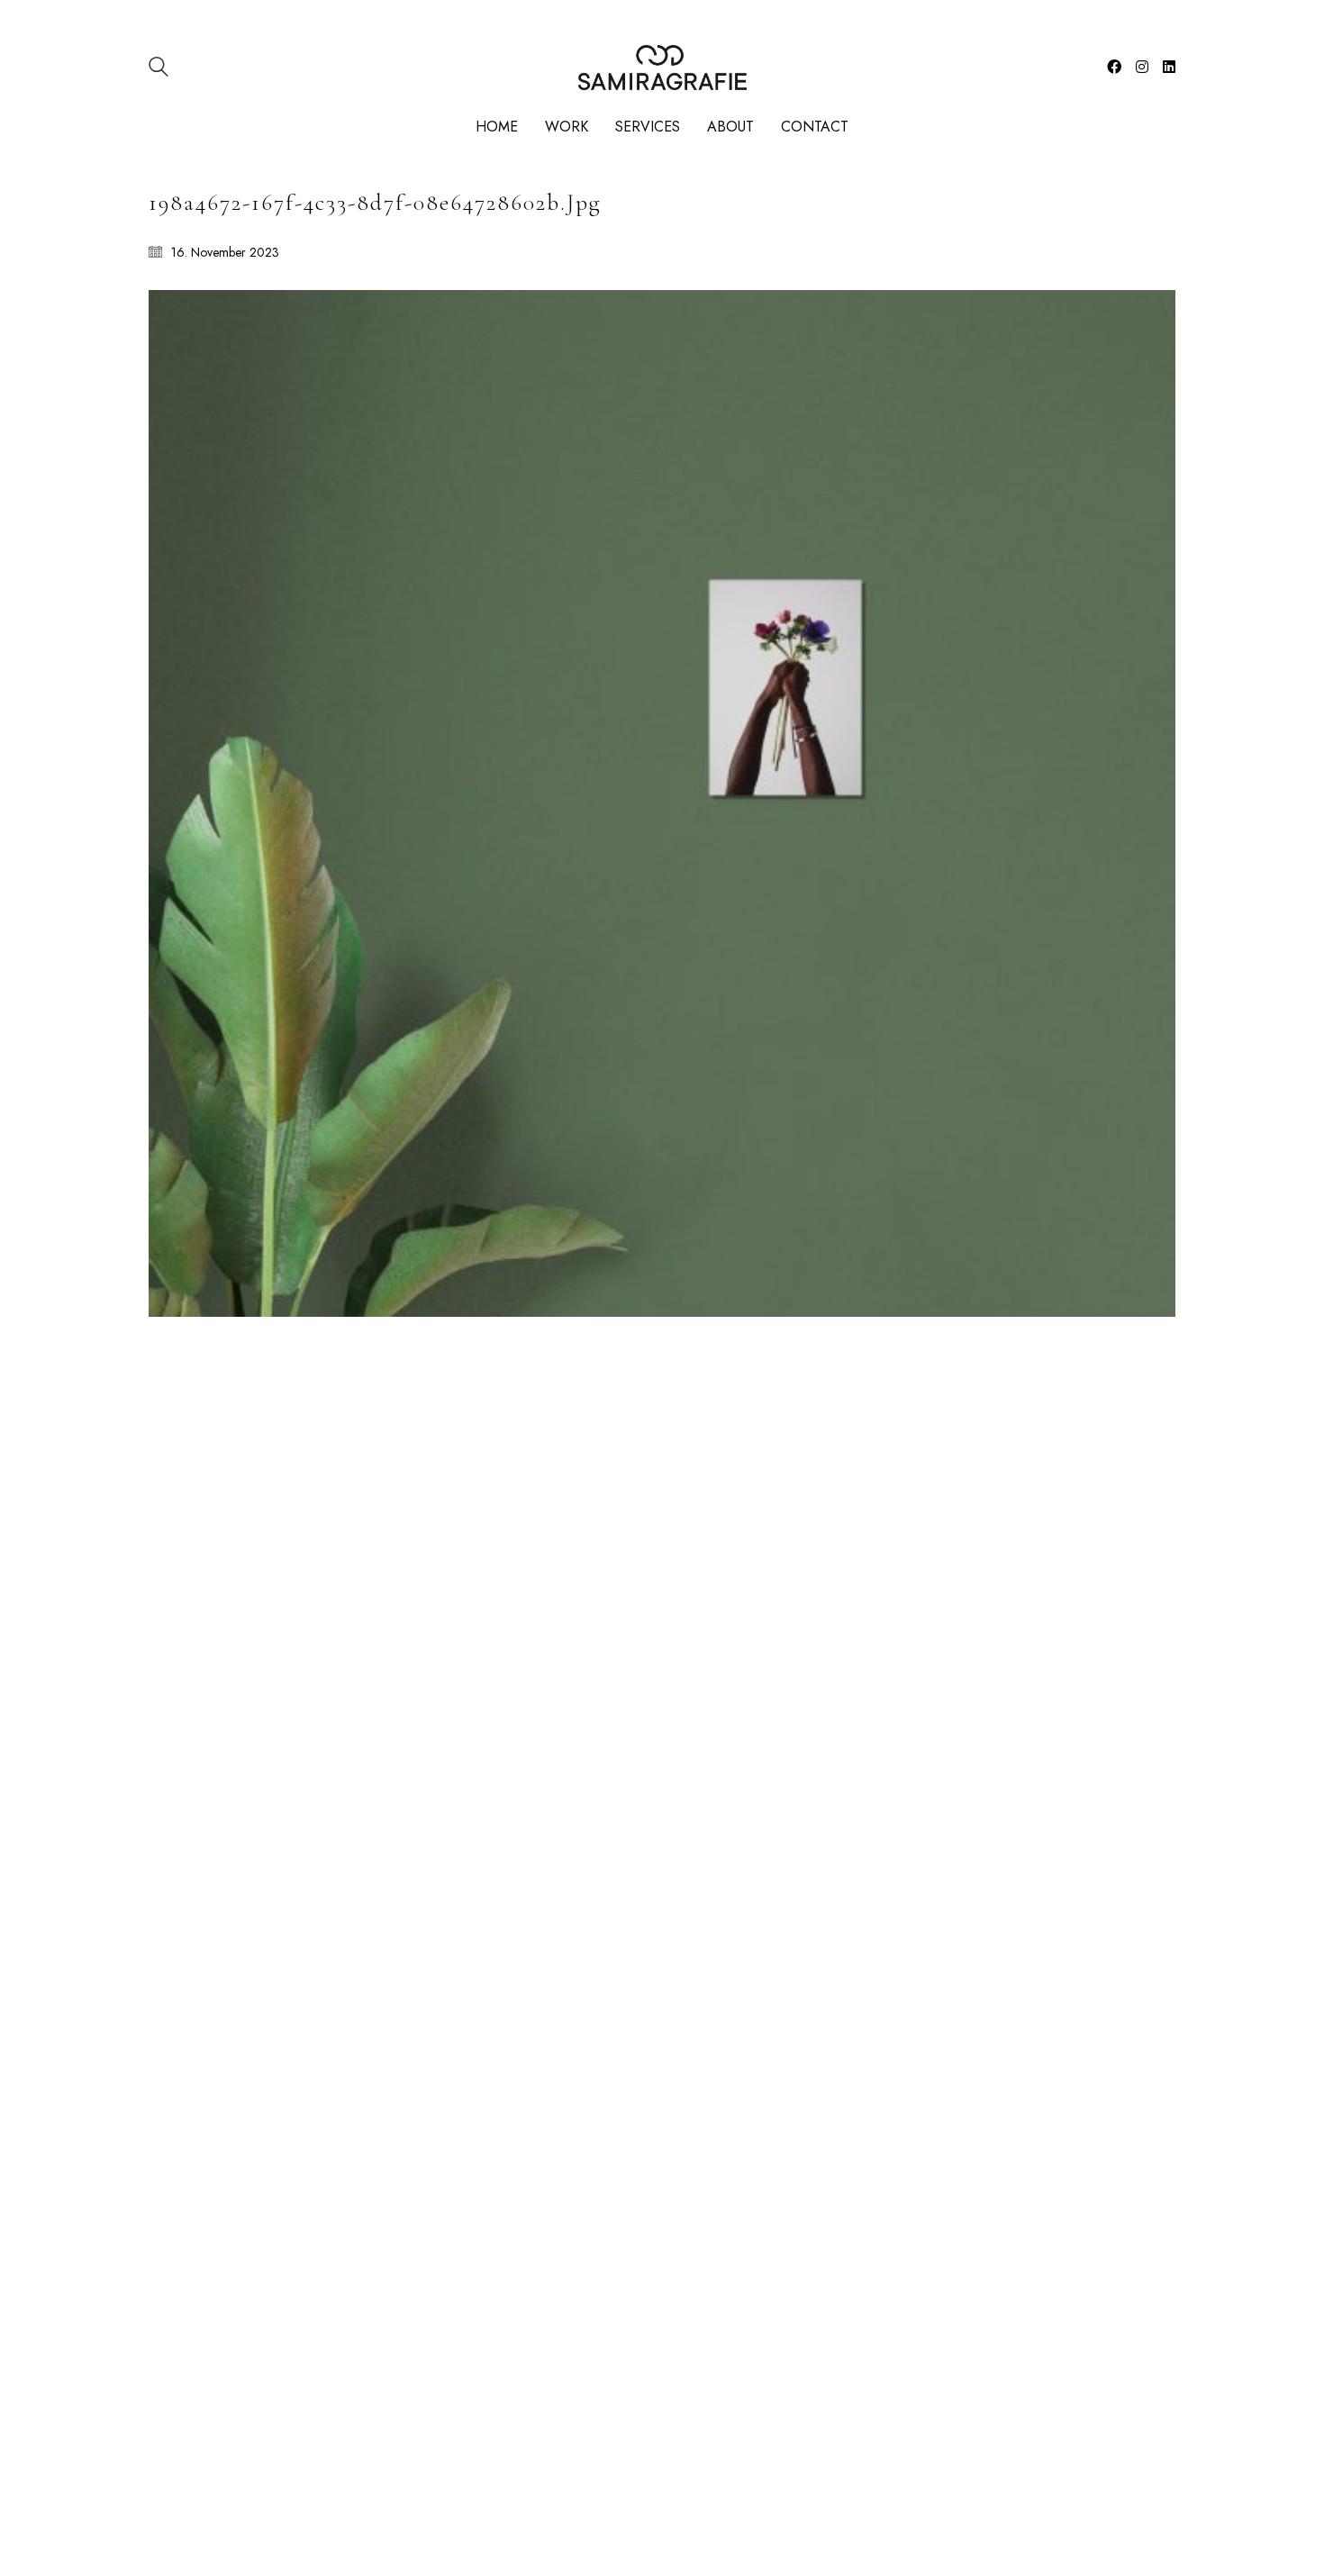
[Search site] (159, 69)
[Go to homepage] (662, 68)
